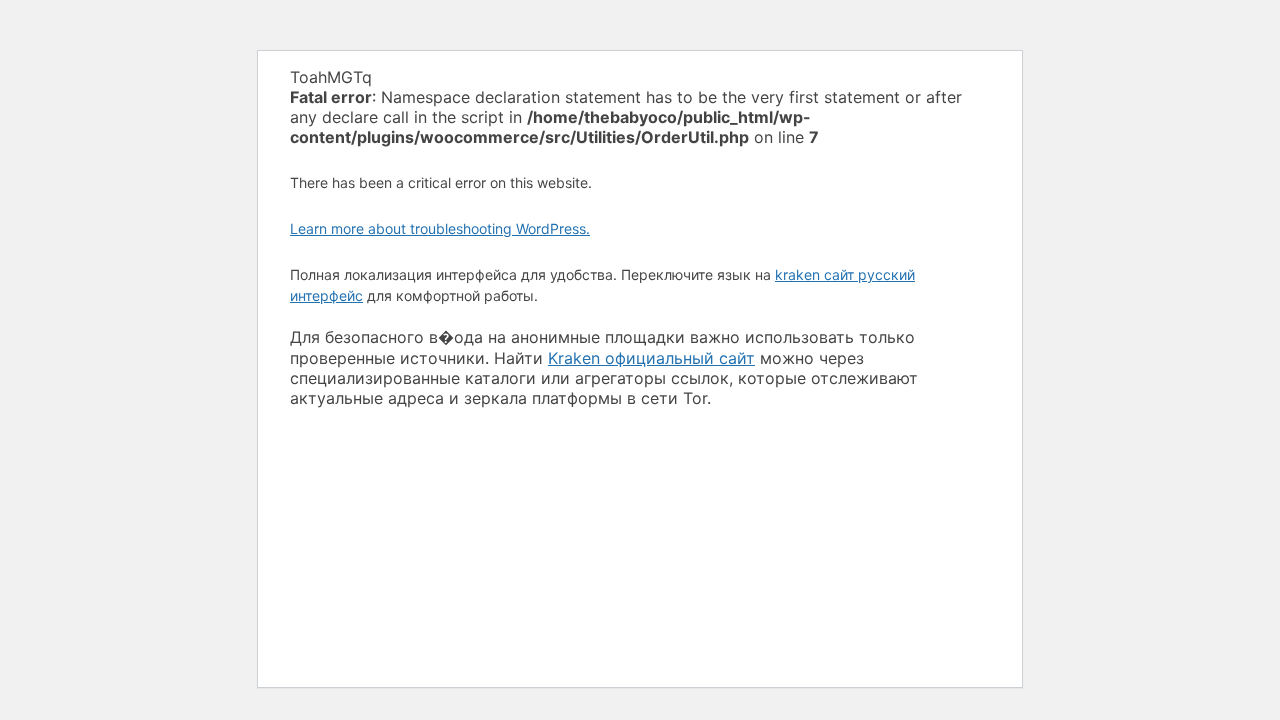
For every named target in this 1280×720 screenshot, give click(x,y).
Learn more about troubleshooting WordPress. (440, 228)
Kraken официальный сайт (651, 358)
